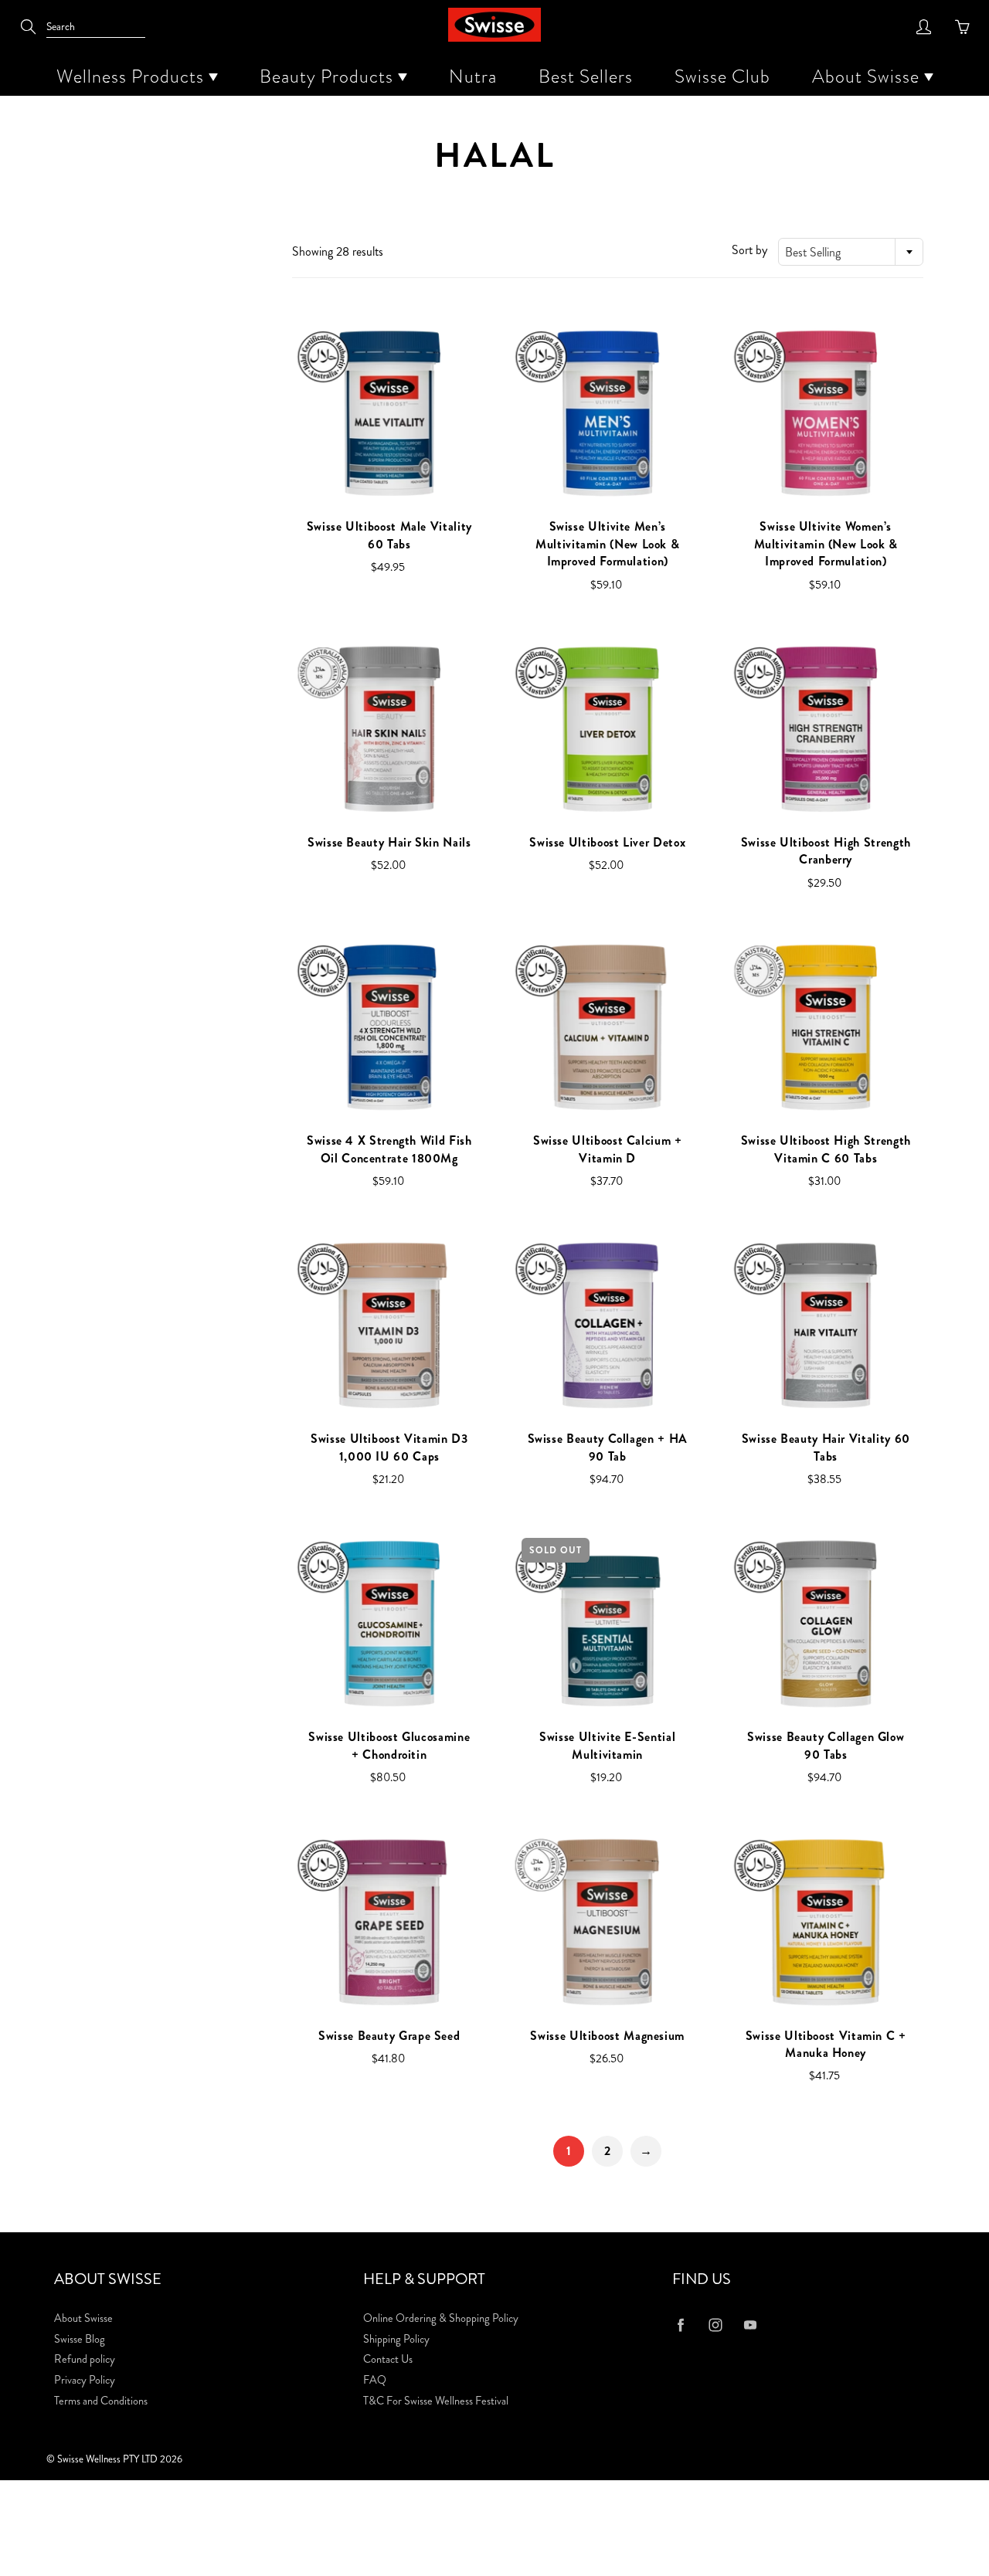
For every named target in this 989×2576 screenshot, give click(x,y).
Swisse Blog (80, 2339)
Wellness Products (133, 76)
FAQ (375, 2380)
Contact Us (388, 2359)
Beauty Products (329, 76)
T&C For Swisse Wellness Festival (436, 2401)
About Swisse (868, 76)
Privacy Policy (85, 2380)
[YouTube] (750, 2325)
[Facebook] (680, 2325)
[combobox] (851, 252)
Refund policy (85, 2359)
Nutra (473, 76)
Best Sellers (586, 76)
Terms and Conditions (101, 2401)
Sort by (749, 250)
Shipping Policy (396, 2339)
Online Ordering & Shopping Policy (441, 2318)
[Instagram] (715, 2325)
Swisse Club (722, 76)
